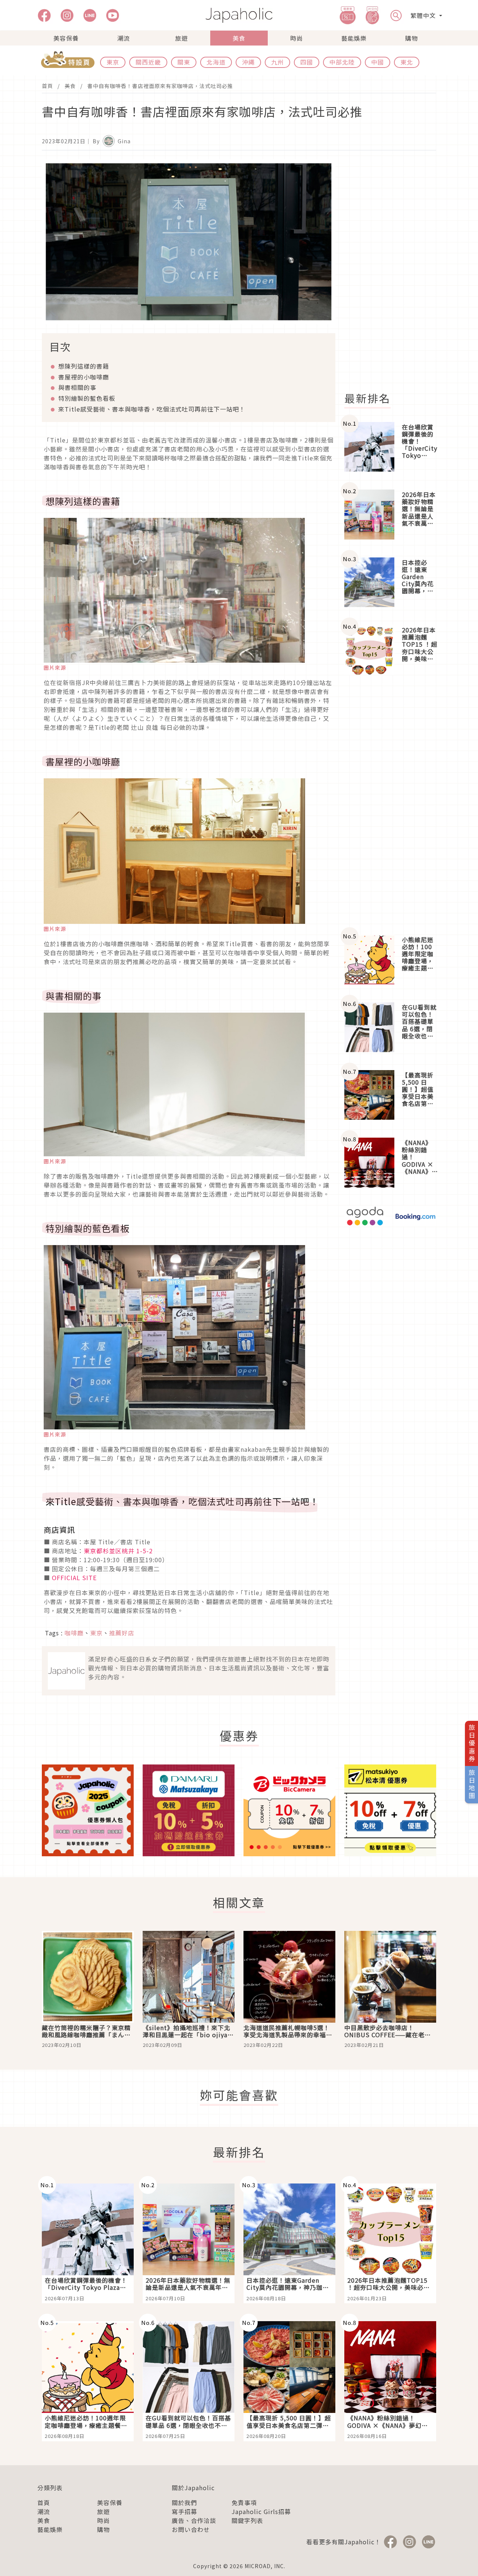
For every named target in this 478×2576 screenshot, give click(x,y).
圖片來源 (55, 668)
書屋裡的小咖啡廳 (84, 377)
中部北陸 (342, 62)
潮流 (124, 38)
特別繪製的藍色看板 (87, 398)
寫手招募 (184, 2511)
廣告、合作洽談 (194, 2520)
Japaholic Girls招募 (261, 2511)
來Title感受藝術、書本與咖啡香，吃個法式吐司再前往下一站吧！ (152, 409)
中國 (378, 62)
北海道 (216, 62)
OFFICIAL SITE (74, 1578)
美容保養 (66, 38)
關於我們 (184, 2502)
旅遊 (181, 38)
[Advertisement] (395, 271)
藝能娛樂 (354, 38)
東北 (407, 62)
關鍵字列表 (247, 2520)
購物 (412, 38)
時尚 (297, 38)
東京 (113, 62)
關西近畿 (148, 62)
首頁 (47, 86)
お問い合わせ (191, 2529)
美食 (239, 38)
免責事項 (244, 2502)
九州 (277, 62)
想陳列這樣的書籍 (84, 366)
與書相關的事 (77, 387)
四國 (307, 62)
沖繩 (248, 62)
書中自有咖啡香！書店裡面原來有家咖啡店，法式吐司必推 (160, 86)
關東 (184, 62)
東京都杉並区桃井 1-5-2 (118, 1551)
